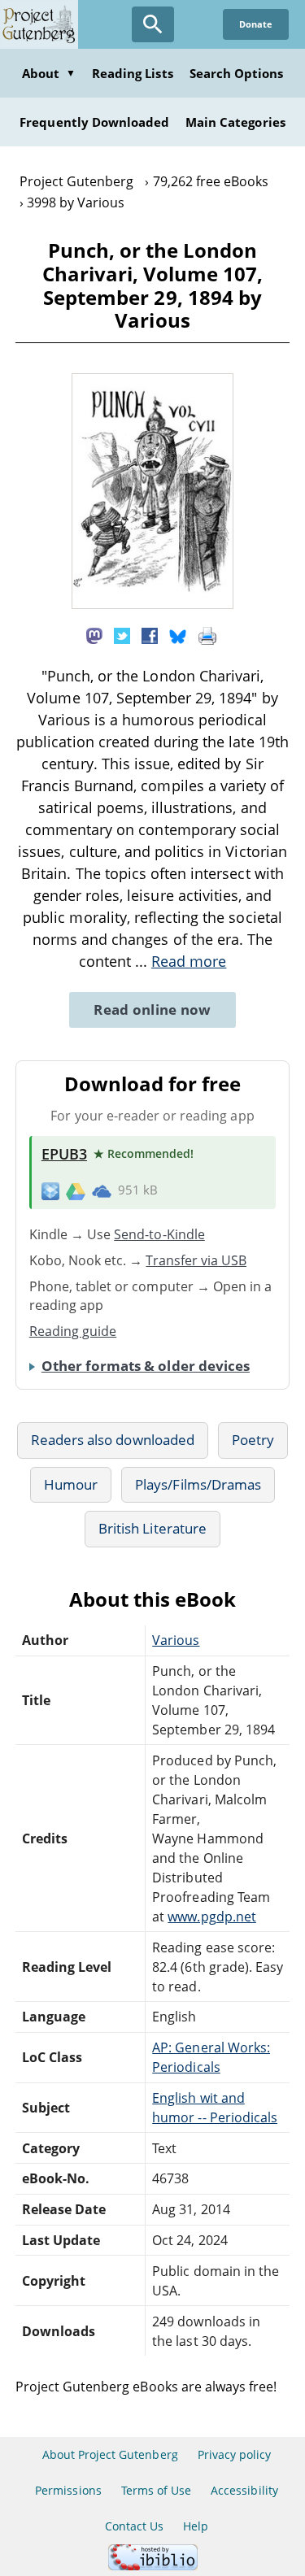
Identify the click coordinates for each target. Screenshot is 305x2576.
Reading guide (73, 1331)
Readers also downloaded (113, 1440)
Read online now (152, 1010)
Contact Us (134, 2526)
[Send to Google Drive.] (76, 1190)
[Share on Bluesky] (178, 634)
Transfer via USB (196, 1260)
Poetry (253, 1440)
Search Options (237, 73)
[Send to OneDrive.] (102, 1190)
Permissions (68, 2490)
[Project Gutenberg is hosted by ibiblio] (153, 2566)
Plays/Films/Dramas (198, 1484)
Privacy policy (235, 2454)
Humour (71, 1484)
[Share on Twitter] (122, 634)
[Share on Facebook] (150, 634)
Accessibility (244, 2490)
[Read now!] (153, 604)
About (49, 73)
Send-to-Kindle (159, 1234)
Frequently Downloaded (94, 122)
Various (176, 1640)
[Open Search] (153, 24)
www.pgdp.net (211, 1917)
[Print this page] (207, 634)
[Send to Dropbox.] (50, 1190)
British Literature (152, 1528)
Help (196, 2526)
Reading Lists (133, 73)
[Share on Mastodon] (94, 634)
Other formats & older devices (146, 1366)
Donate (256, 24)
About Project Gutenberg (110, 2454)
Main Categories (235, 122)
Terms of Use (156, 2490)
